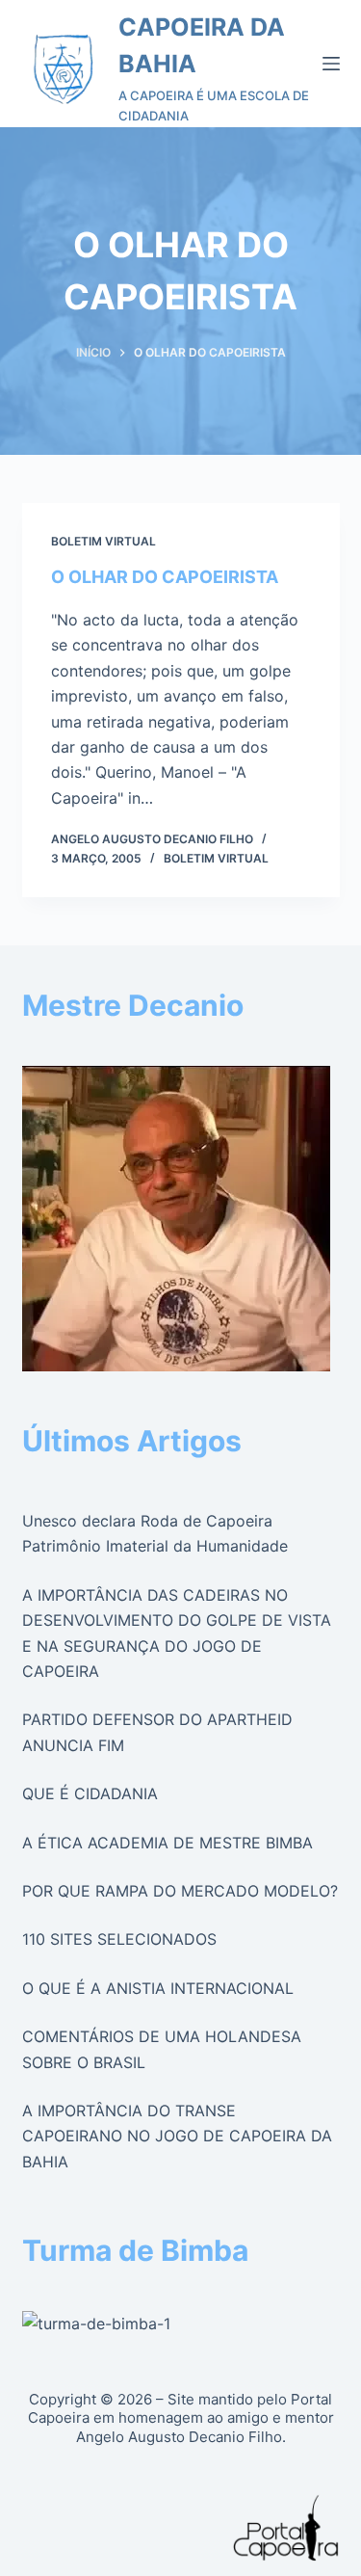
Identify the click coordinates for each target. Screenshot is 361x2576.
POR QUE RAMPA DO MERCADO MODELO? (180, 1891)
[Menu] (331, 64)
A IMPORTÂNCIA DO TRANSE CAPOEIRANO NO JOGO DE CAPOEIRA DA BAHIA (177, 2136)
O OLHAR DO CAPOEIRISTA (165, 577)
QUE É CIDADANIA (90, 1793)
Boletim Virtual (103, 541)
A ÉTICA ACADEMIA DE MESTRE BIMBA (168, 1843)
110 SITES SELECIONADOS (119, 1939)
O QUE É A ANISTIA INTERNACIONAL (158, 1988)
